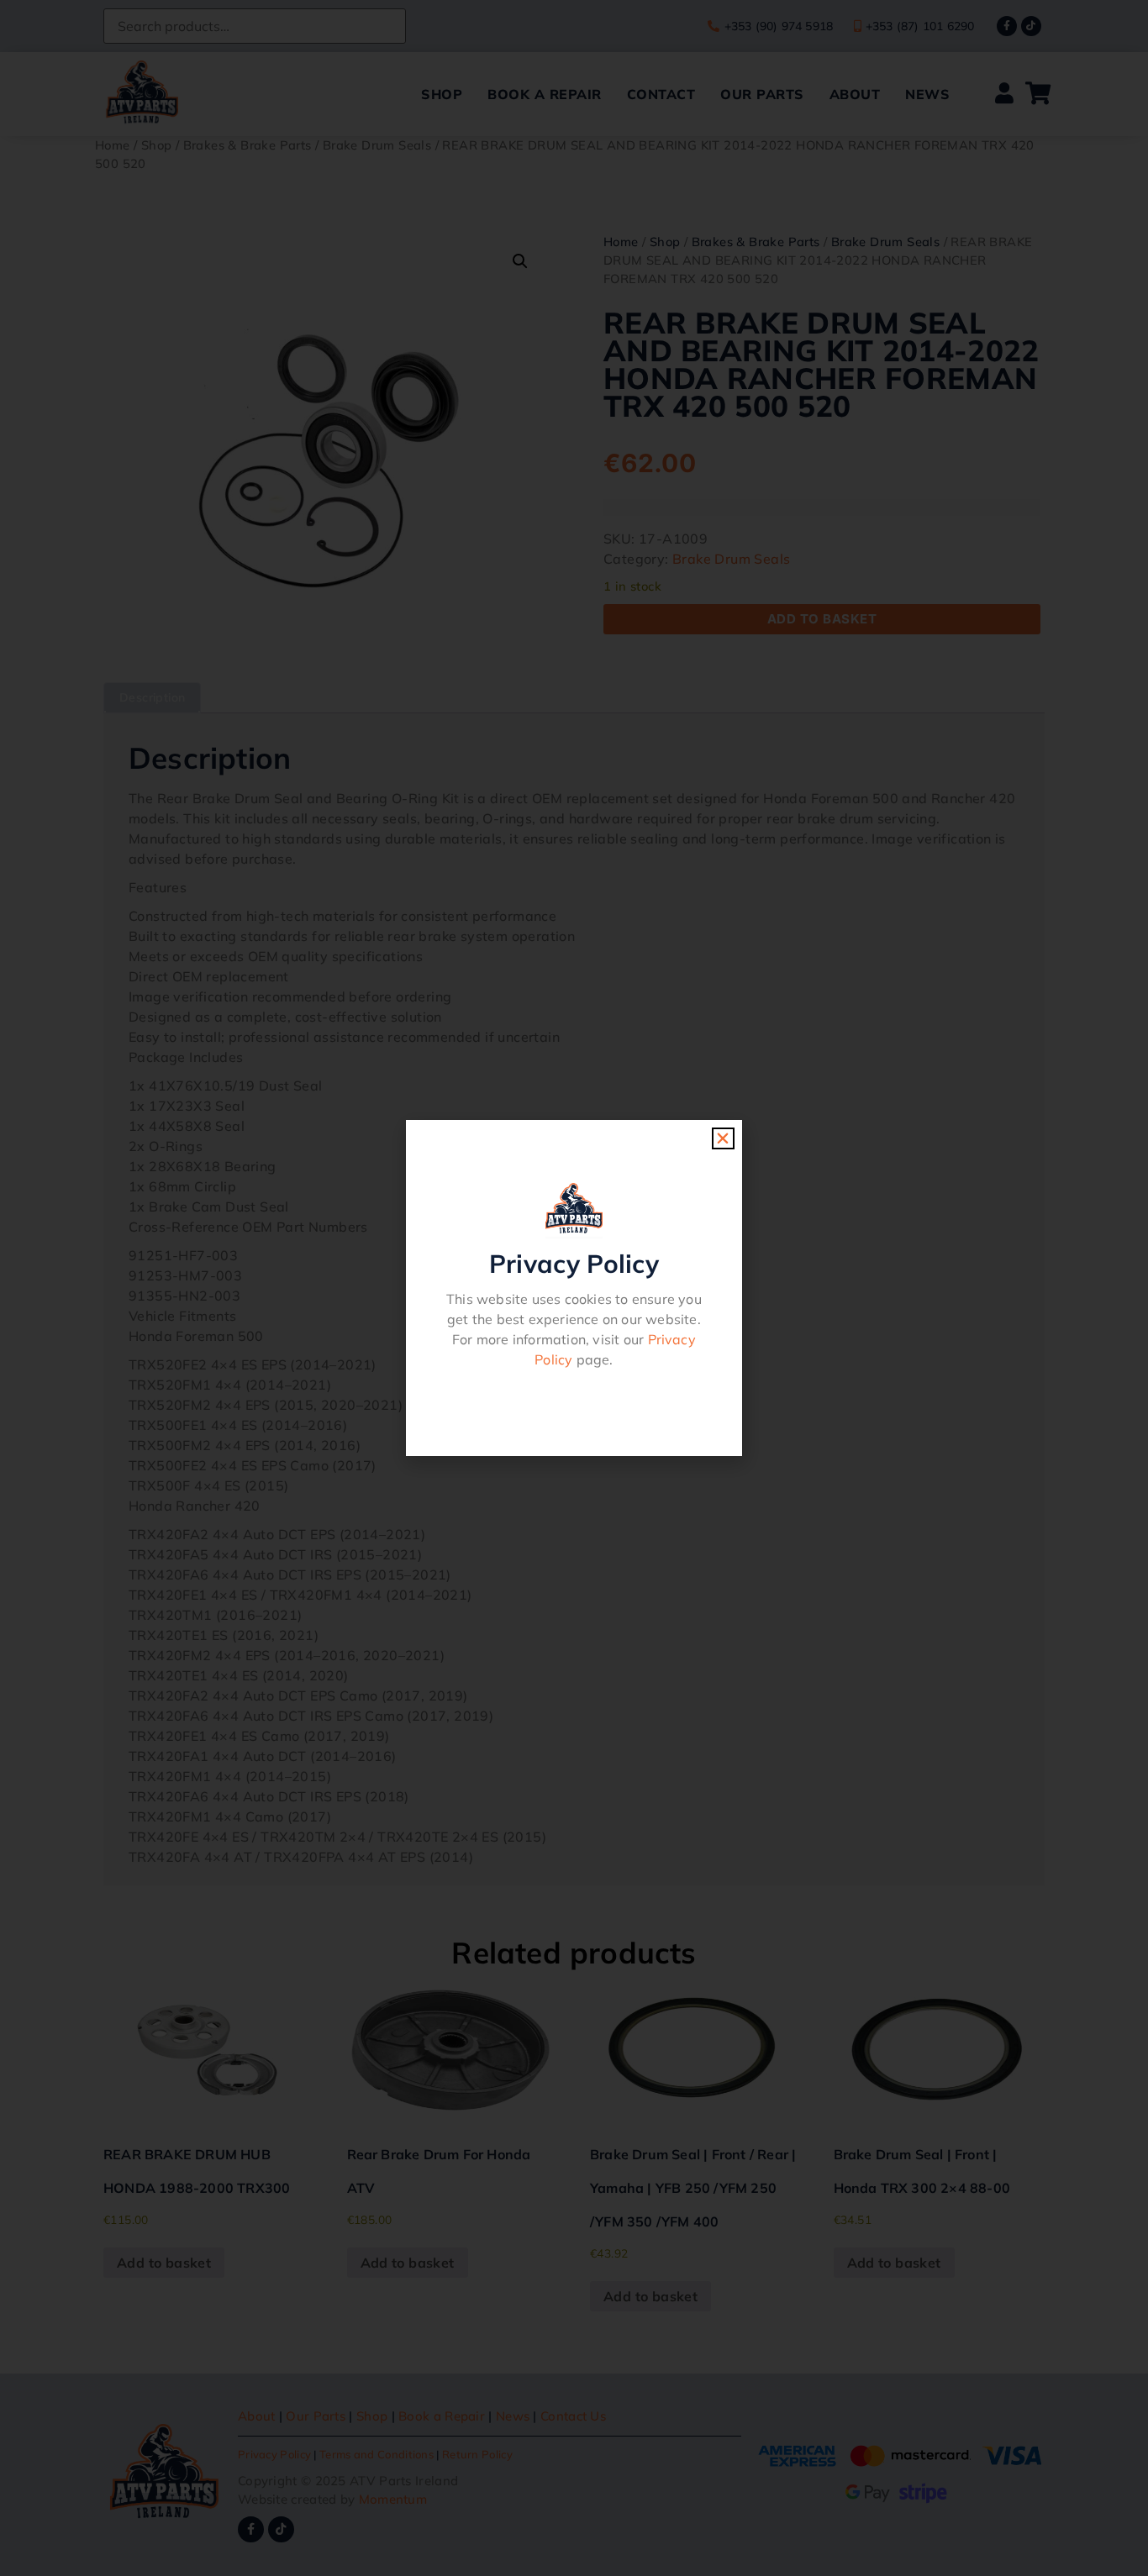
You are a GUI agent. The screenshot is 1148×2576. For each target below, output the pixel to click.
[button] (723, 1138)
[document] (574, 1288)
